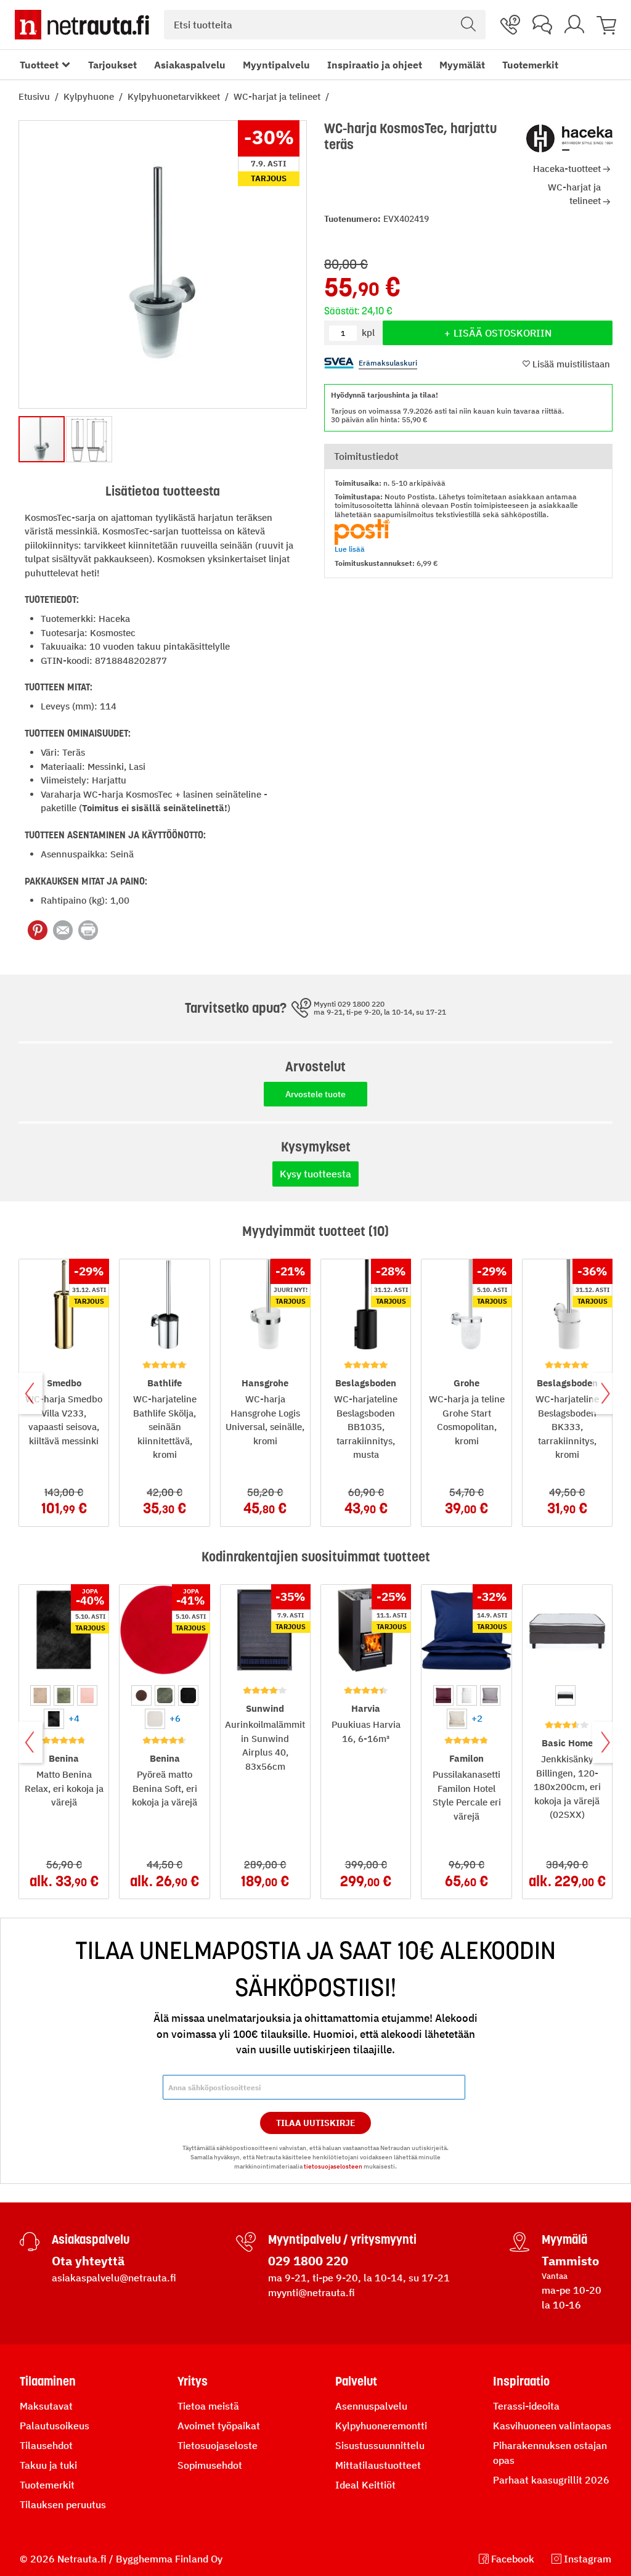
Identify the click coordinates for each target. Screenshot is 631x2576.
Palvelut (356, 2381)
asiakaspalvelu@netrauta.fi (114, 2278)
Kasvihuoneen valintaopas (552, 2426)
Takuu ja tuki (48, 2465)
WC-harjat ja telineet (278, 96)
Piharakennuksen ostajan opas (550, 2453)
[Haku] (468, 25)
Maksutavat (46, 2406)
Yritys (193, 2381)
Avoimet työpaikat (219, 2426)
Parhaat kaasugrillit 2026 (551, 2480)
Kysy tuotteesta (315, 1174)
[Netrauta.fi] (82, 25)
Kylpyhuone (90, 96)
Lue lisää (350, 549)
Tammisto (570, 2261)
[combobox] (325, 25)
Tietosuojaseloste (218, 2445)
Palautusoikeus (55, 2426)
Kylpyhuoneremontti (381, 2426)
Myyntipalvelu (276, 65)
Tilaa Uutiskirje (316, 2123)
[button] (89, 439)
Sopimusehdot (210, 2465)
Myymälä (564, 2239)
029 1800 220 (308, 2261)
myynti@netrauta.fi (311, 2292)
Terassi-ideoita (526, 2406)
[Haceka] (569, 139)
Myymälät (462, 65)
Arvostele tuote (315, 1094)
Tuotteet (39, 65)
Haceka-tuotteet (567, 169)
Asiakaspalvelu (190, 65)
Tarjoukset (112, 65)
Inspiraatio (521, 2381)
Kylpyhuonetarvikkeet (175, 96)
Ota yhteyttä (88, 2261)
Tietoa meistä (208, 2406)
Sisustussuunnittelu (380, 2445)
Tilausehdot (46, 2445)
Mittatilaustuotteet (378, 2465)
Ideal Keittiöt (365, 2485)
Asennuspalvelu (371, 2406)
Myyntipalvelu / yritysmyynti (342, 2239)
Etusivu (35, 96)
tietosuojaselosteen (333, 2166)
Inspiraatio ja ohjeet (375, 65)
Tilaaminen (48, 2381)
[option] (40, 1695)
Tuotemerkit (530, 65)
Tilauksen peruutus (63, 2504)
